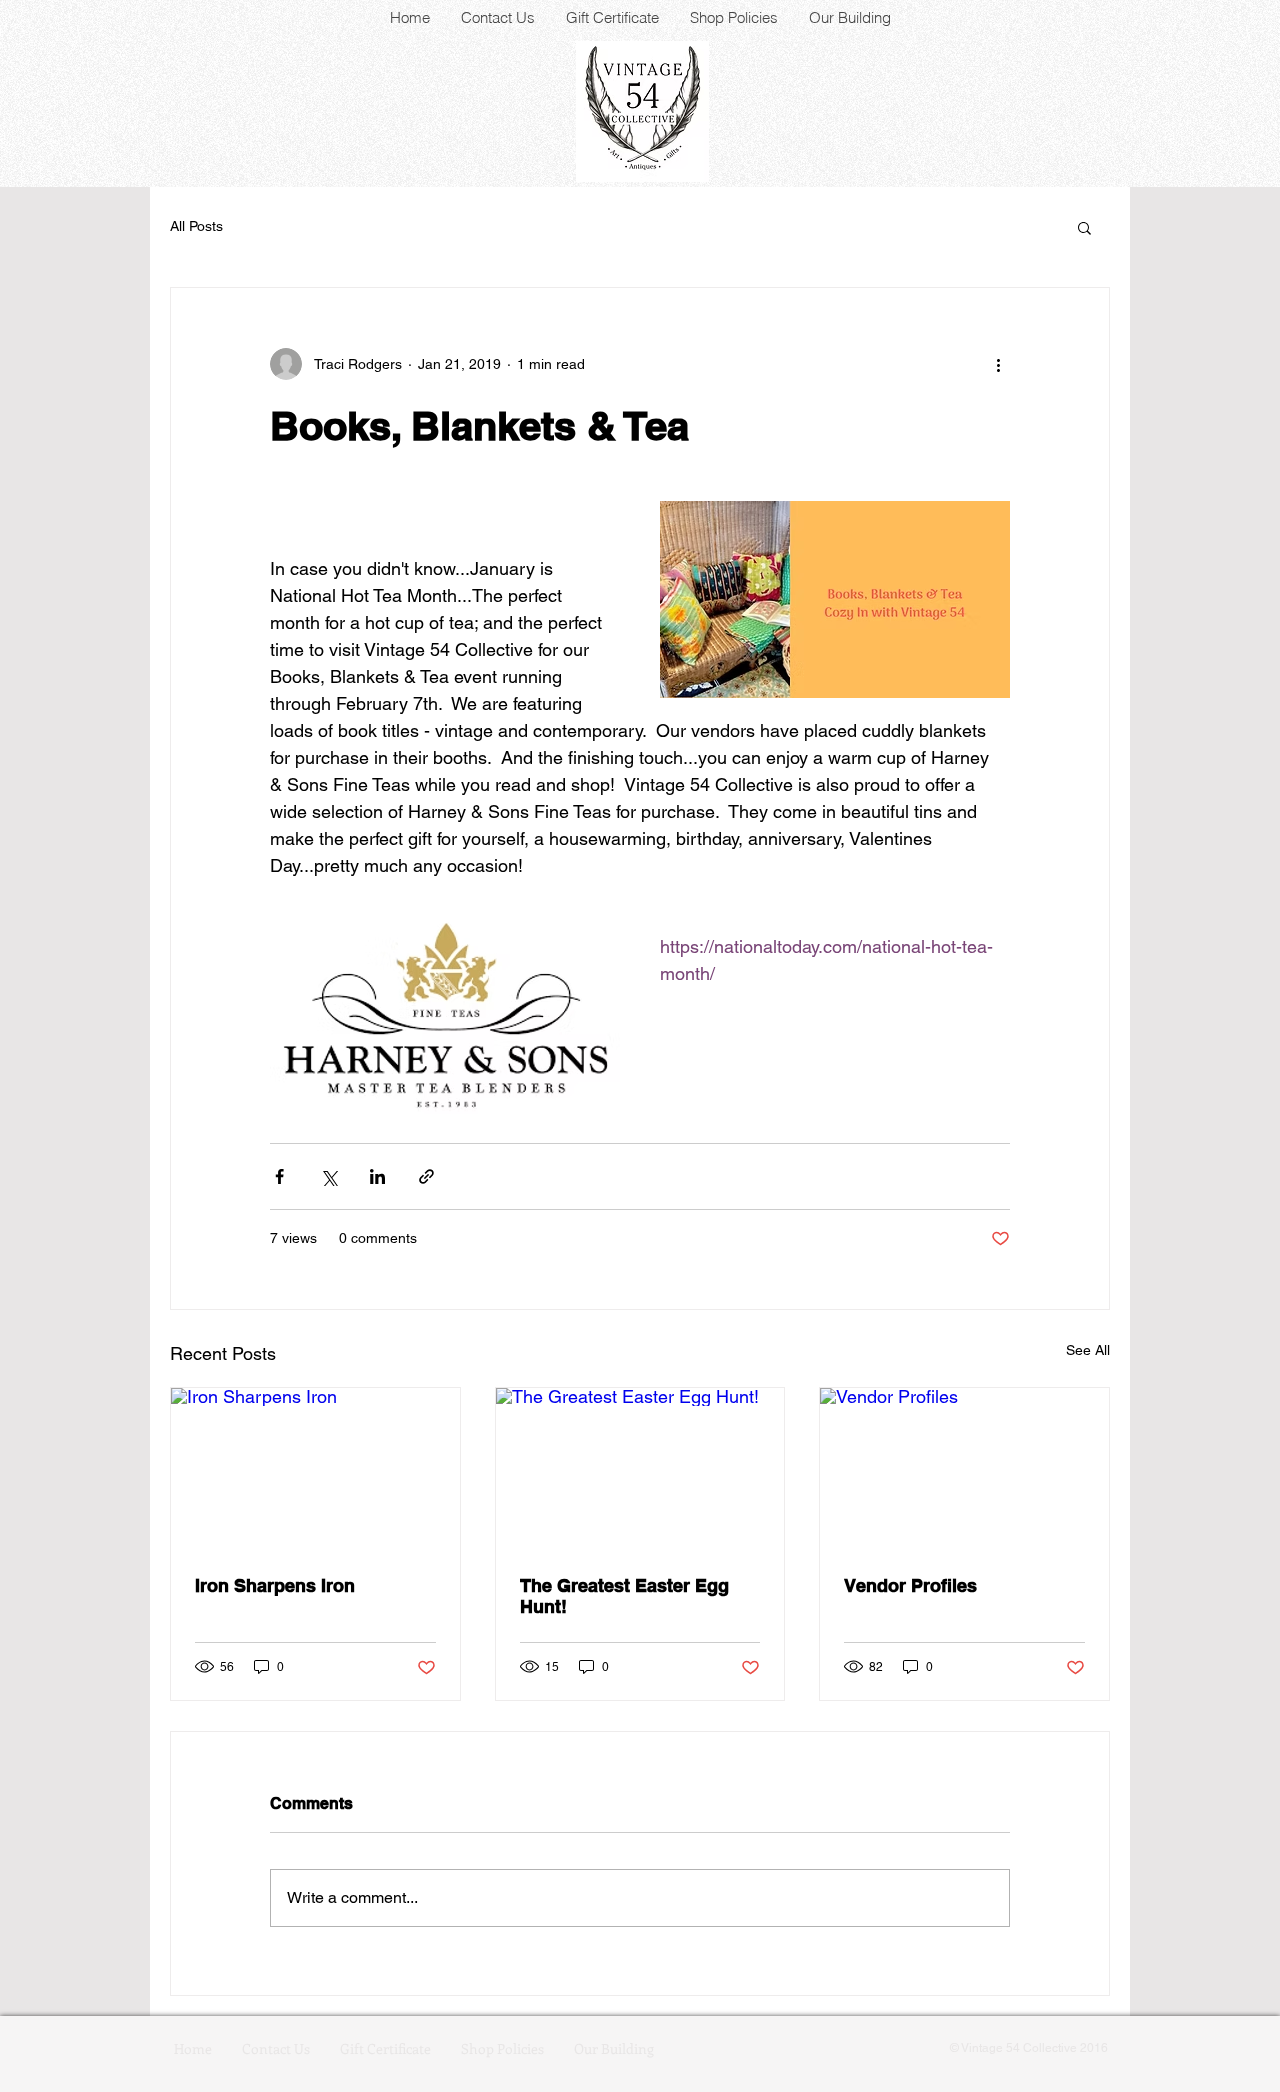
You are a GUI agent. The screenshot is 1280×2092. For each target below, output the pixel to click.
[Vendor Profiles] (964, 1469)
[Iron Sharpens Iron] (315, 1469)
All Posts (196, 226)
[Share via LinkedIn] (377, 1176)
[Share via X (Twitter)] (328, 1176)
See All (1088, 1350)
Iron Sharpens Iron (275, 1585)
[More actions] (998, 364)
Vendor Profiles (910, 1585)
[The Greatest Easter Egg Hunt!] (640, 1469)
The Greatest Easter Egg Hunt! (624, 1596)
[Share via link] (426, 1176)
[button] (1084, 227)
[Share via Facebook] (279, 1176)
